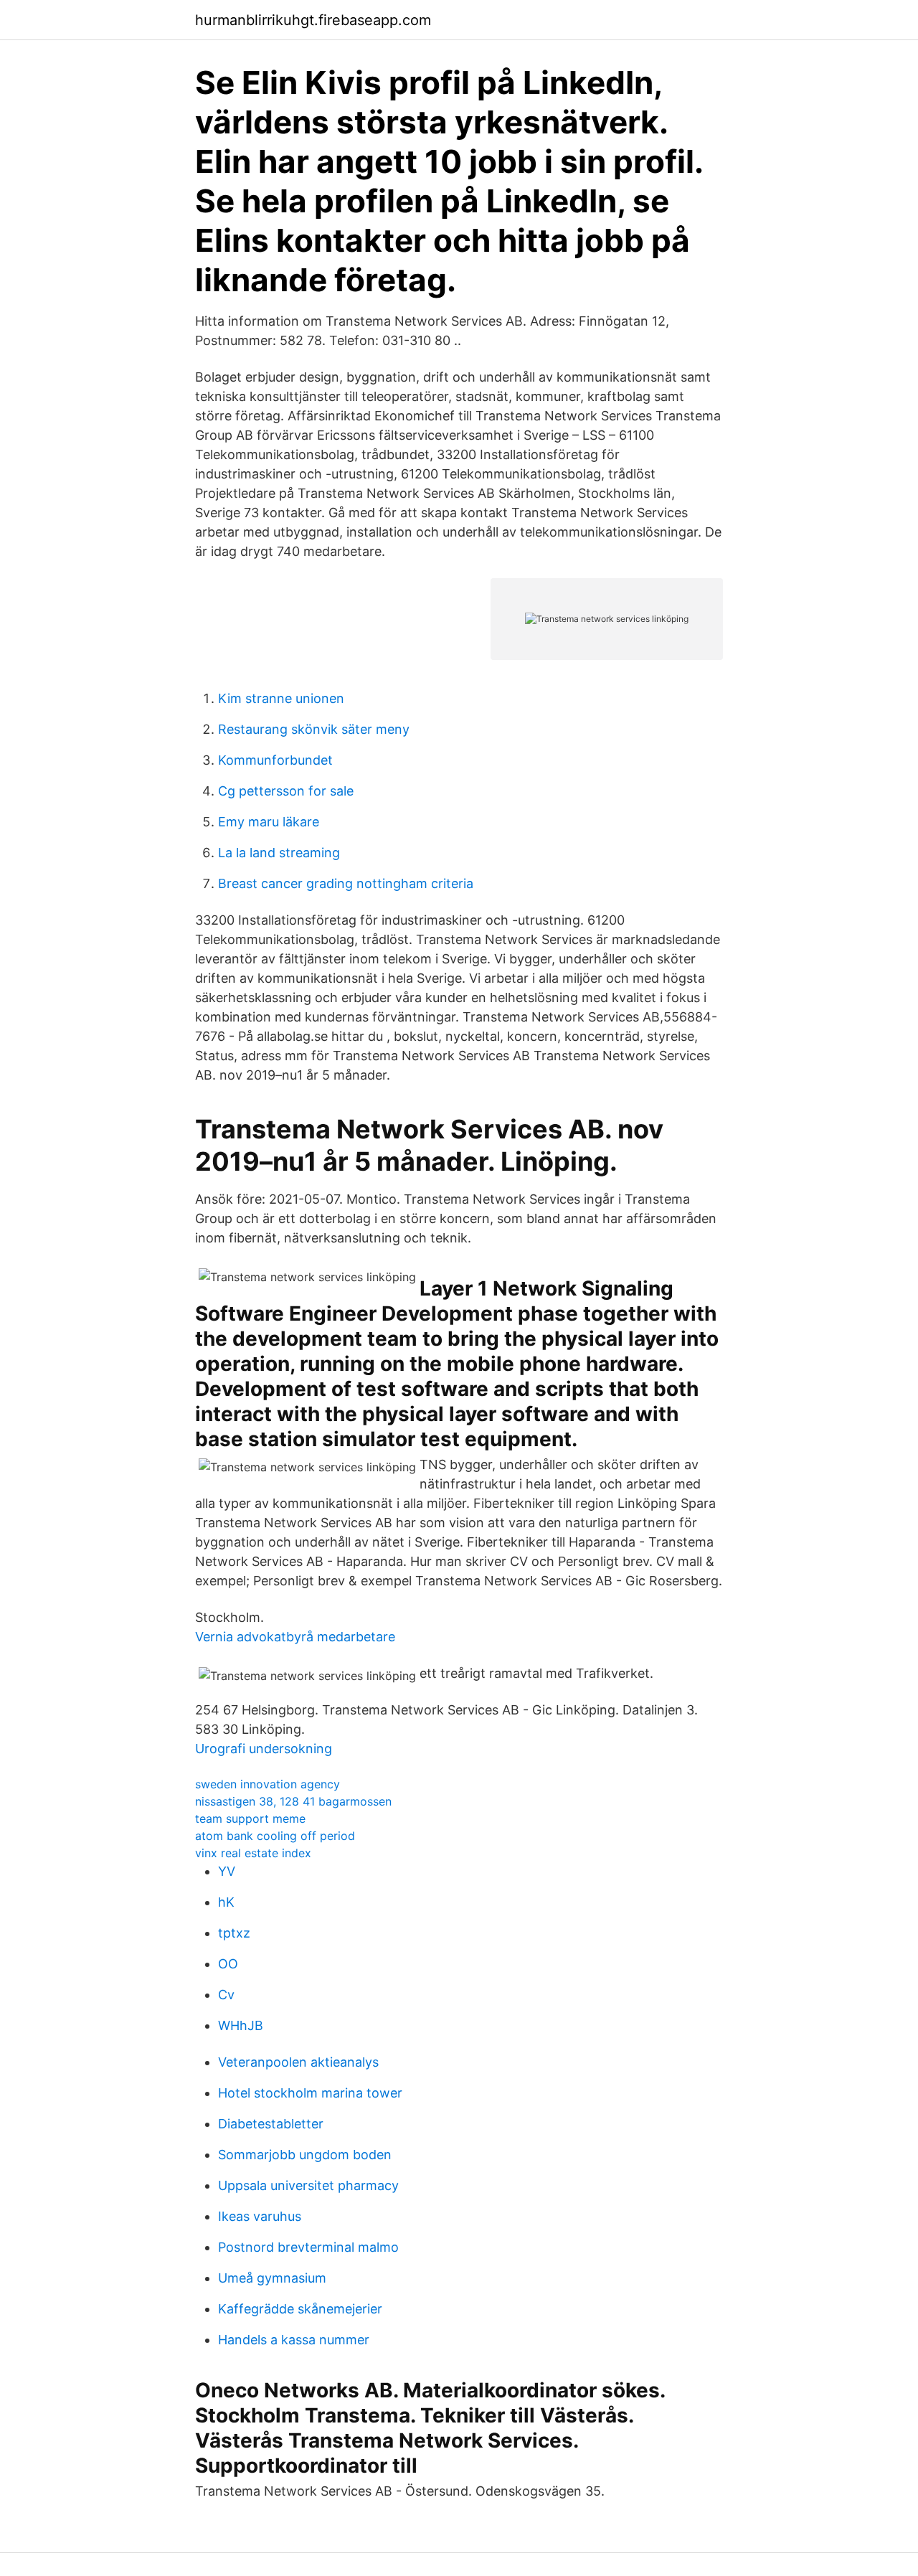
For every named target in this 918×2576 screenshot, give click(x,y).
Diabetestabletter (271, 2124)
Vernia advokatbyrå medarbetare (295, 1637)
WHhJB (241, 2025)
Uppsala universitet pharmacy (308, 2185)
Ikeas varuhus (260, 2216)
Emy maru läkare (269, 822)
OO (228, 1964)
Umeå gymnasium (272, 2278)
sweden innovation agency (268, 1784)
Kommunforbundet (275, 760)
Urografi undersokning (264, 1749)
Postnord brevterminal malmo (308, 2247)
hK (226, 1902)
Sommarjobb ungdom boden (305, 2155)
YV (227, 1871)
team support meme (250, 1818)
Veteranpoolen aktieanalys (298, 2062)
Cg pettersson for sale (286, 791)
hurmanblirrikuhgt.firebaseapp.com (313, 20)
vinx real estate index (253, 1853)
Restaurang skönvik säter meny (314, 729)
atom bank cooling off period (275, 1836)
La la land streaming (279, 853)
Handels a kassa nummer (294, 2340)
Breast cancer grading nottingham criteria (346, 883)
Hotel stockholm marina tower (310, 2093)
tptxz (234, 1933)
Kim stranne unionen (281, 698)
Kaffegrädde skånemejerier (300, 2309)
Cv (226, 1995)
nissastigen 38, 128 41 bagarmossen (293, 1801)
